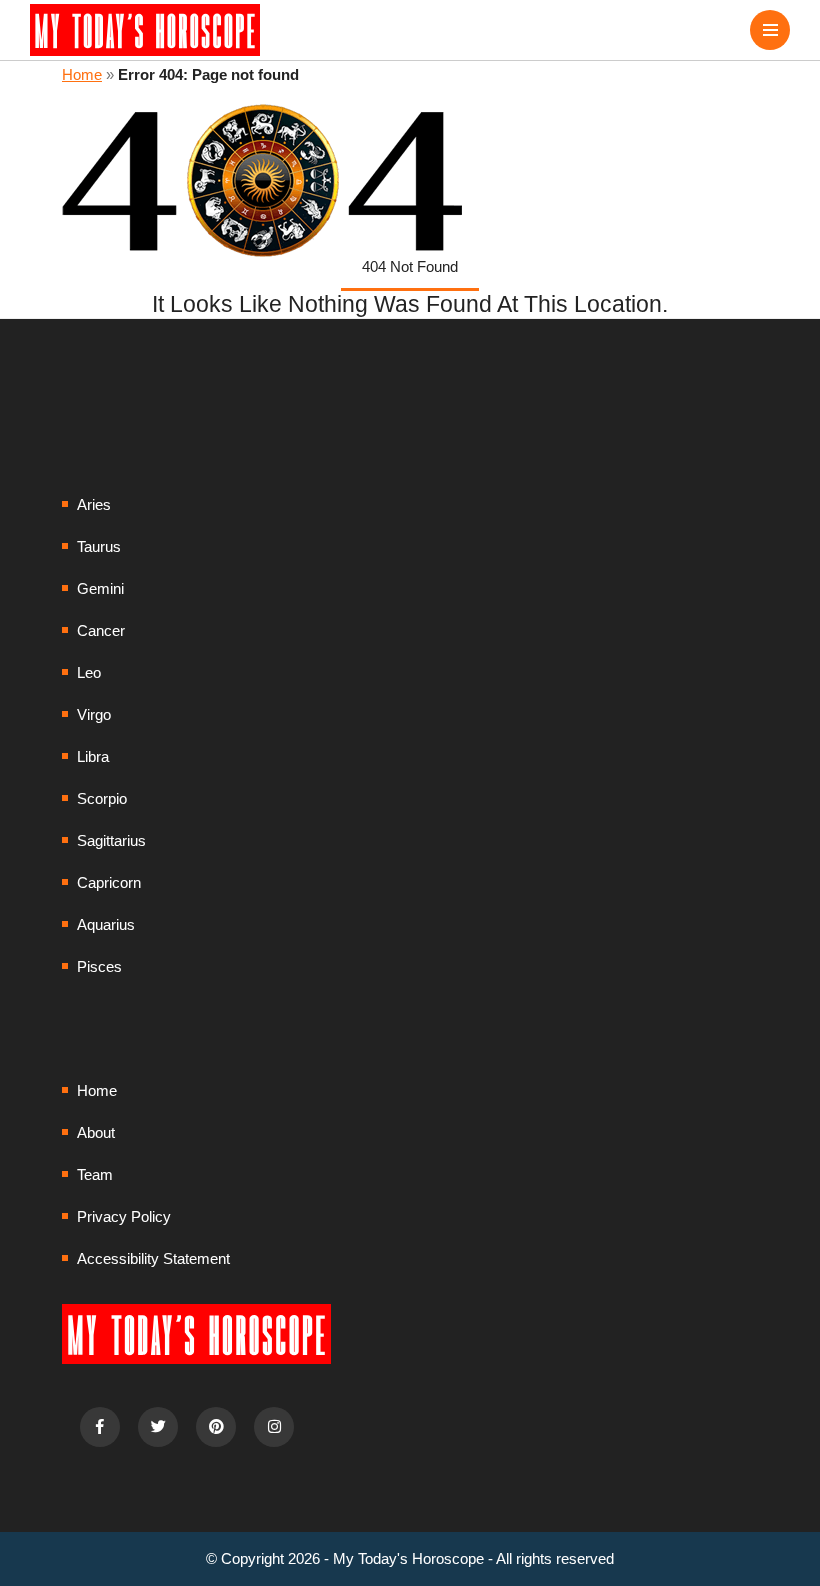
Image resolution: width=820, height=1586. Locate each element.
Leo (89, 672)
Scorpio (102, 798)
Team (95, 1174)
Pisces (99, 966)
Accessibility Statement (153, 1258)
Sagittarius (111, 840)
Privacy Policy (124, 1216)
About (96, 1132)
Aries (94, 504)
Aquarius (106, 924)
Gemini (100, 588)
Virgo (94, 714)
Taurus (99, 546)
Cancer (101, 630)
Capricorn (109, 882)
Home (82, 74)
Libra (93, 756)
